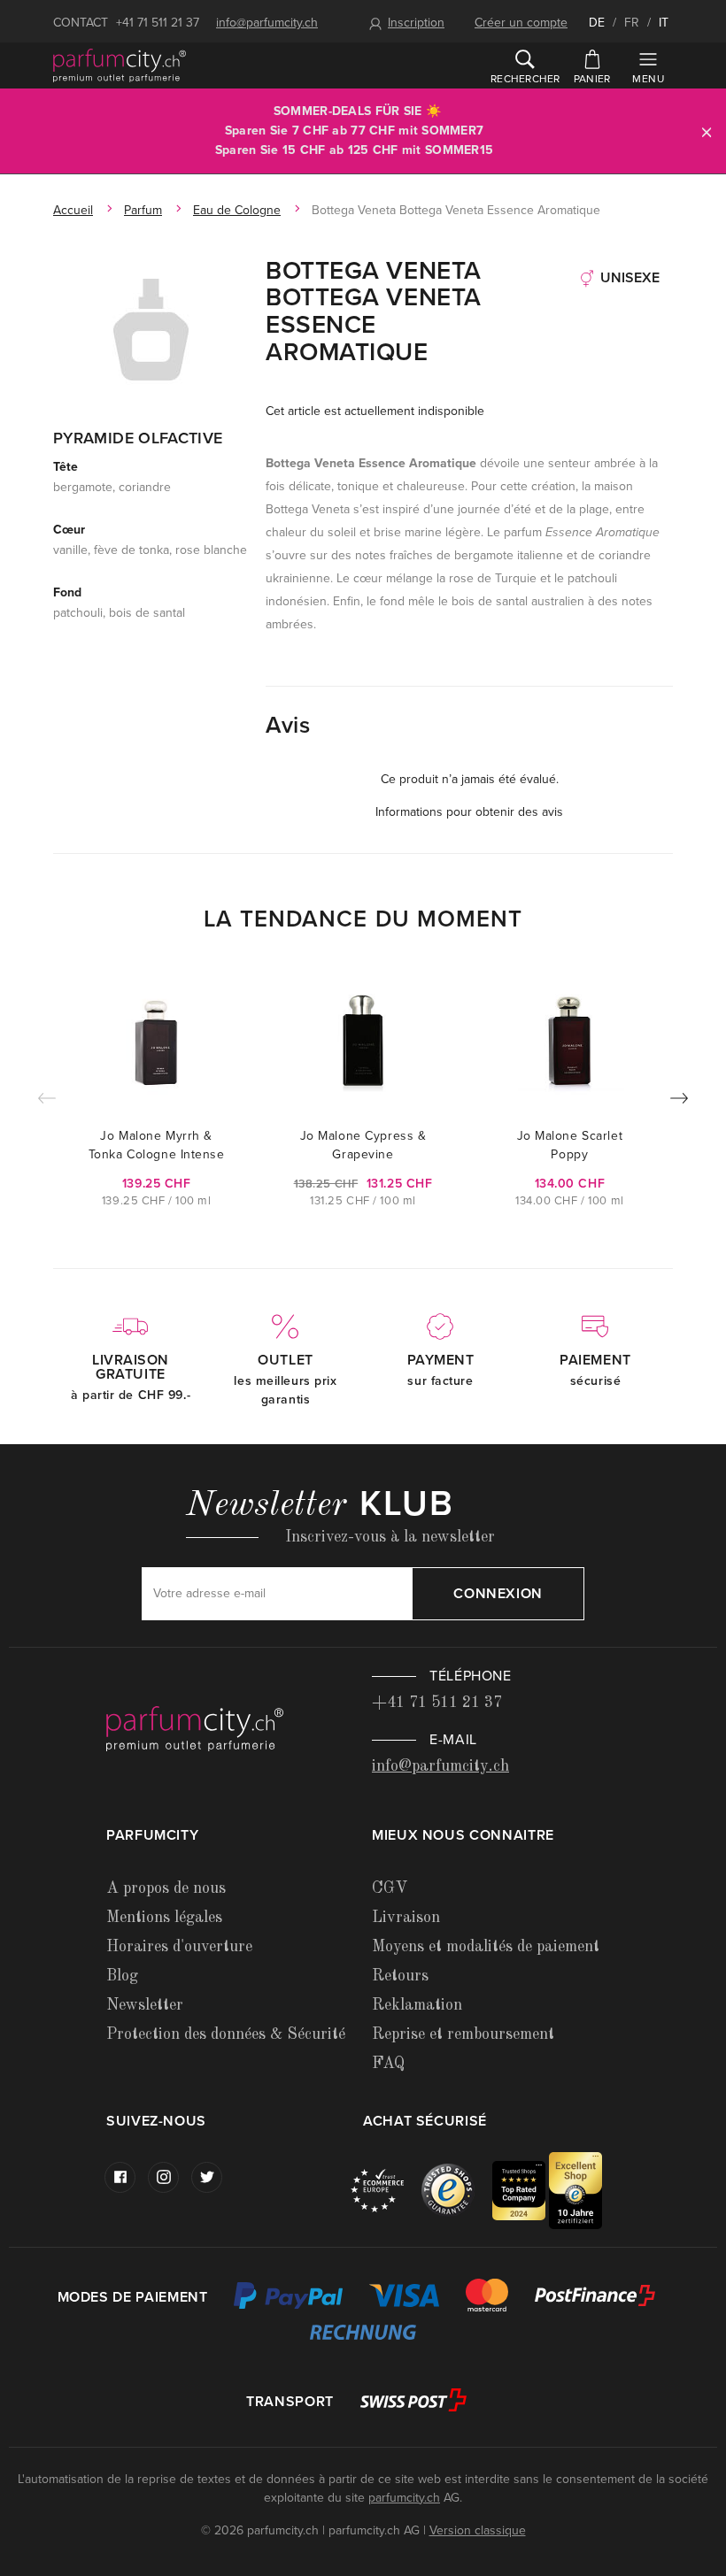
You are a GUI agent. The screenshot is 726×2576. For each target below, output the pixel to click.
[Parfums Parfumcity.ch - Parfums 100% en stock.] (120, 65)
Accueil (73, 210)
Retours (400, 1976)
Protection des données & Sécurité (226, 2034)
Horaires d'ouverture (179, 1947)
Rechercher (525, 79)
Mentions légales (164, 1918)
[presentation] (679, 1102)
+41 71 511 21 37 (158, 23)
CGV (390, 1888)
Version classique (478, 2530)
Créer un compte (521, 23)
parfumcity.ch (404, 2498)
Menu (648, 79)
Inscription (416, 23)
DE (597, 23)
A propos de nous (166, 1888)
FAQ (388, 2064)
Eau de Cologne (237, 210)
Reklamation (417, 2005)
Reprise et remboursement (463, 2034)
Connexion (498, 1594)
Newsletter (145, 2005)
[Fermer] (707, 131)
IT (664, 23)
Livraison (406, 1918)
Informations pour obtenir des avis (469, 812)
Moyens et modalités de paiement (486, 1947)
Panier (592, 79)
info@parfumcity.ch (267, 23)
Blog (122, 1976)
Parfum (143, 210)
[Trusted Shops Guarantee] (457, 2190)
